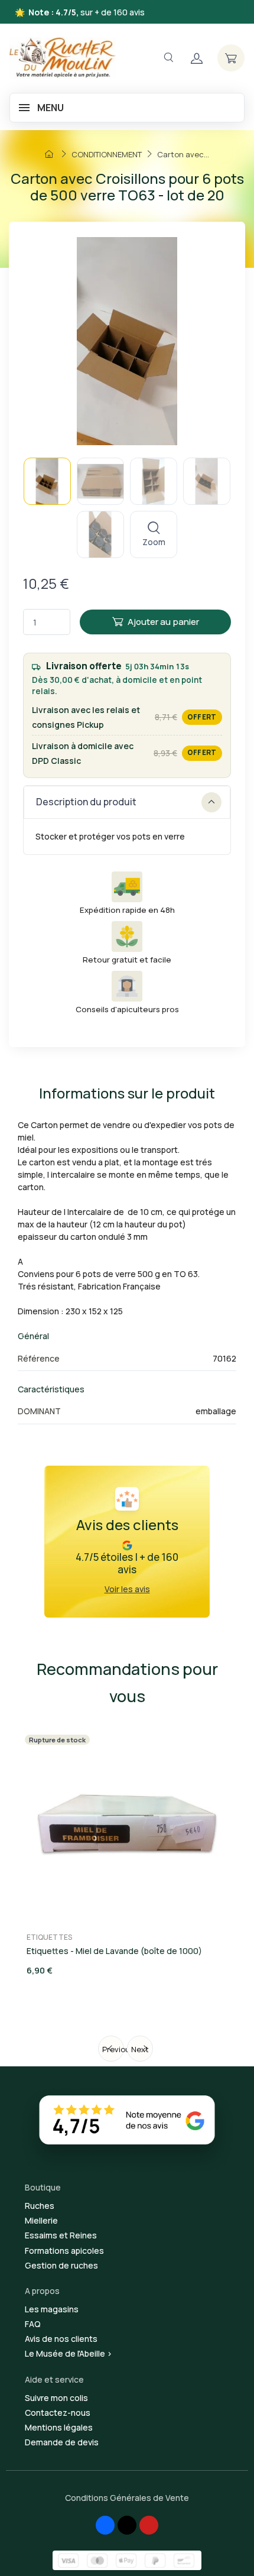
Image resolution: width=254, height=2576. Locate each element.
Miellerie (41, 2220)
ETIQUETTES (49, 1937)
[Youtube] (149, 2525)
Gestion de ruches (61, 2265)
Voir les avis (127, 1589)
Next (140, 2049)
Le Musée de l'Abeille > (69, 2353)
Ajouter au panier (163, 622)
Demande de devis (62, 2442)
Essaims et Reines (61, 2235)
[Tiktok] (127, 2525)
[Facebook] (105, 2525)
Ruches (40, 2206)
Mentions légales (59, 2427)
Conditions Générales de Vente (127, 2498)
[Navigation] (168, 58)
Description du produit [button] (86, 802)
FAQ (33, 2324)
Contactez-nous (58, 2413)
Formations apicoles (64, 2251)
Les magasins (52, 2309)
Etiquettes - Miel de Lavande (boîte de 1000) (114, 1951)
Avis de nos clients (61, 2339)
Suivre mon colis (56, 2398)
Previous (113, 2049)
